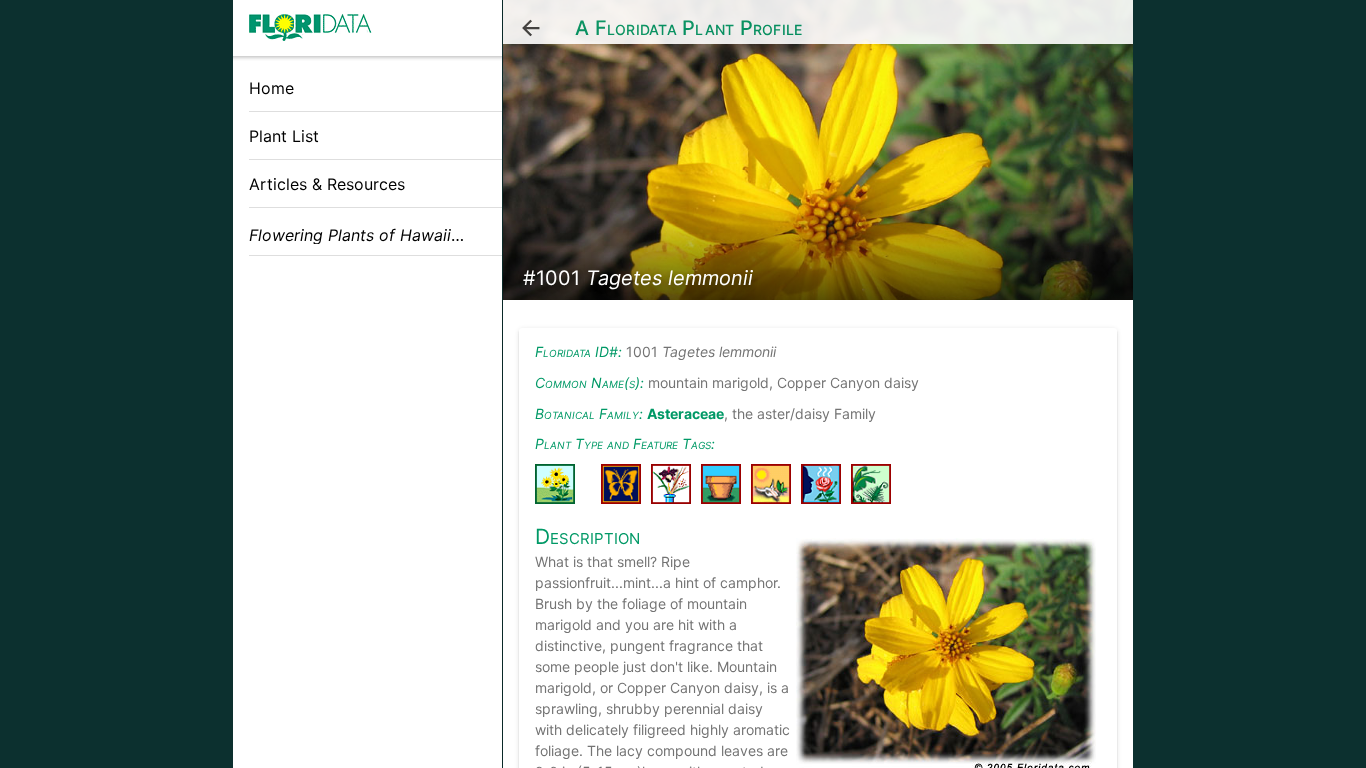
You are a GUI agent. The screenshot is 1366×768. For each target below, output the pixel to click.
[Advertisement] (367, 413)
